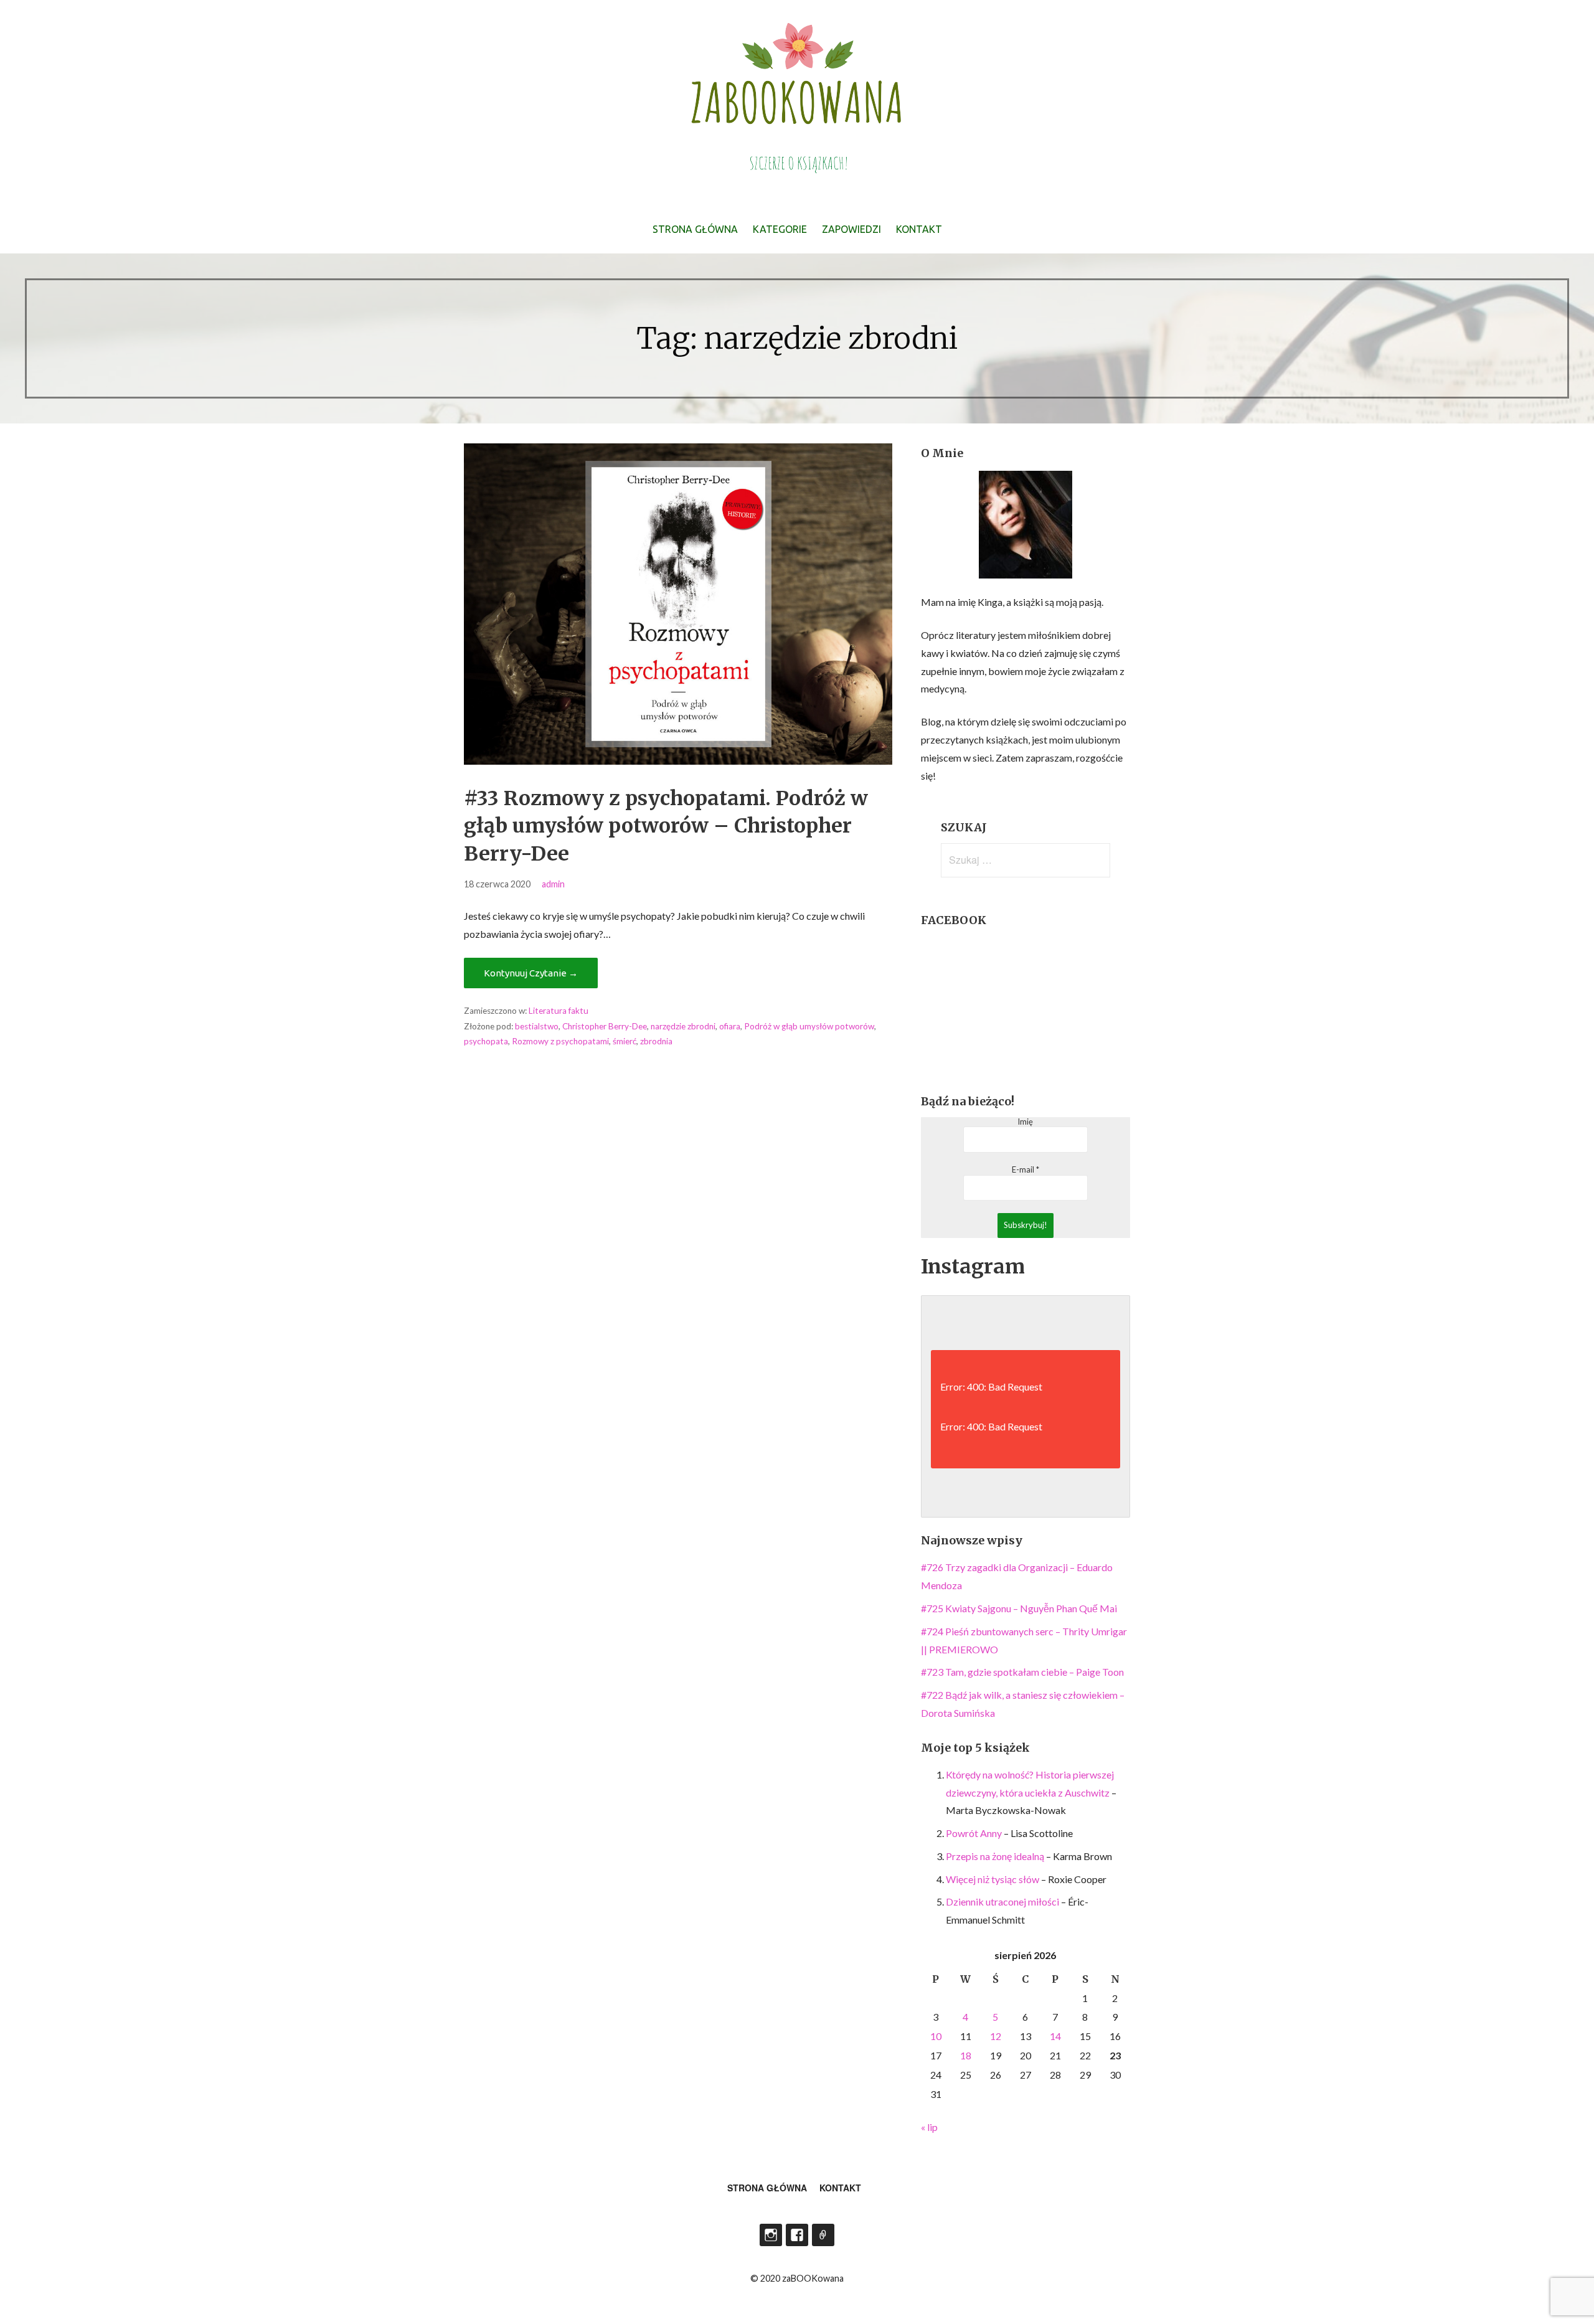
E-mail (1026, 1170)
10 (936, 2036)
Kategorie (780, 229)
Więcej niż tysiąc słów (993, 1879)
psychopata (486, 1041)
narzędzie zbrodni (683, 1026)
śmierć (625, 1041)
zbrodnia (656, 1041)
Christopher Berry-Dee (605, 1026)
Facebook (797, 2235)
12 (996, 2036)
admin (553, 884)
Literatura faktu (559, 1011)
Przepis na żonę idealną (995, 1856)
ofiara (730, 1026)
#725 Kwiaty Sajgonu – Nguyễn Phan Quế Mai (1019, 1608)
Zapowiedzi (851, 229)
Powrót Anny (974, 1833)
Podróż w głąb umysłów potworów (809, 1026)
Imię (1025, 1122)
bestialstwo (537, 1026)
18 (966, 2055)
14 (1055, 2036)
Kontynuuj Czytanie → (531, 973)
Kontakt (919, 229)
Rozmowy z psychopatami (560, 1041)
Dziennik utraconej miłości (1002, 1901)
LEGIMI (823, 2235)
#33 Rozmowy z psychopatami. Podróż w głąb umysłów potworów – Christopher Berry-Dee (666, 826)
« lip (929, 2127)
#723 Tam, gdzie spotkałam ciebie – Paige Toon (1022, 1672)
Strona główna (695, 229)
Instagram (771, 2235)
